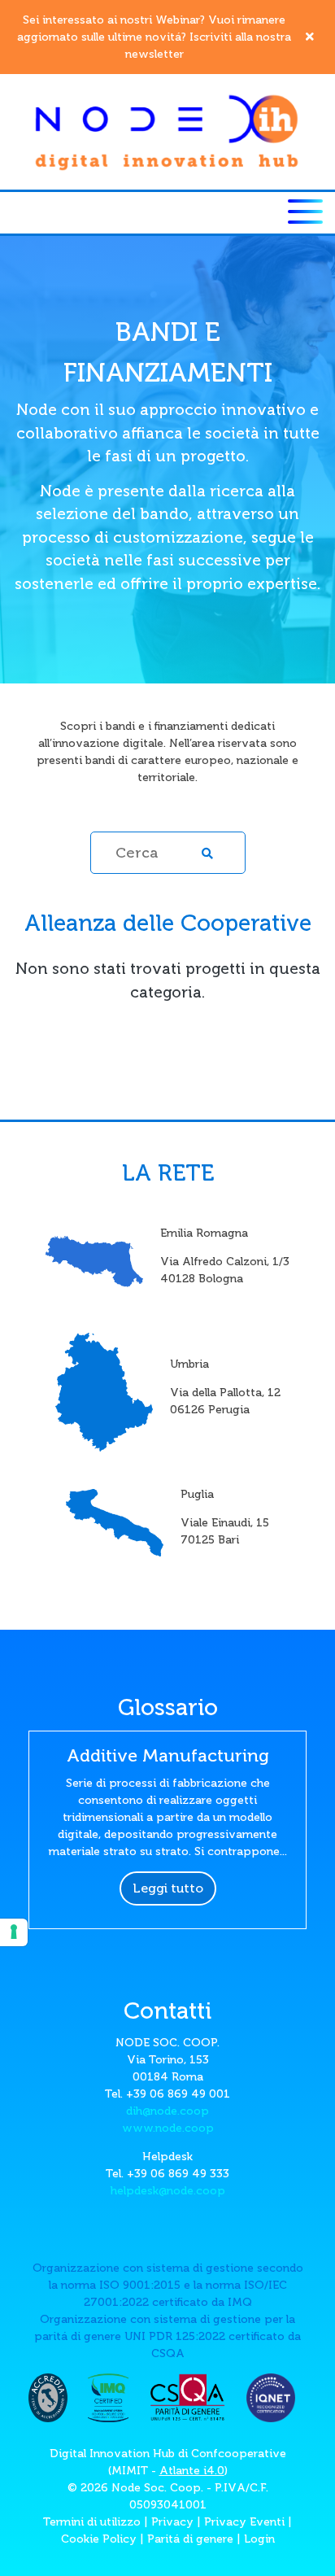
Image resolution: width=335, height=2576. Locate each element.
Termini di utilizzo (92, 2522)
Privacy (172, 2522)
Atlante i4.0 (192, 2471)
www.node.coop (168, 2128)
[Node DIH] (167, 131)
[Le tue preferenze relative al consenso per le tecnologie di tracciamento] (14, 1932)
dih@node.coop (167, 2111)
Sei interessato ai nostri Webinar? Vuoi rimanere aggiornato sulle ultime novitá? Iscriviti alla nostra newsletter (154, 37)
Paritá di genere (190, 2539)
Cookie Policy (99, 2539)
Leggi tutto (168, 1888)
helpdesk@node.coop (168, 2191)
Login (259, 2539)
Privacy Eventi (244, 2522)
